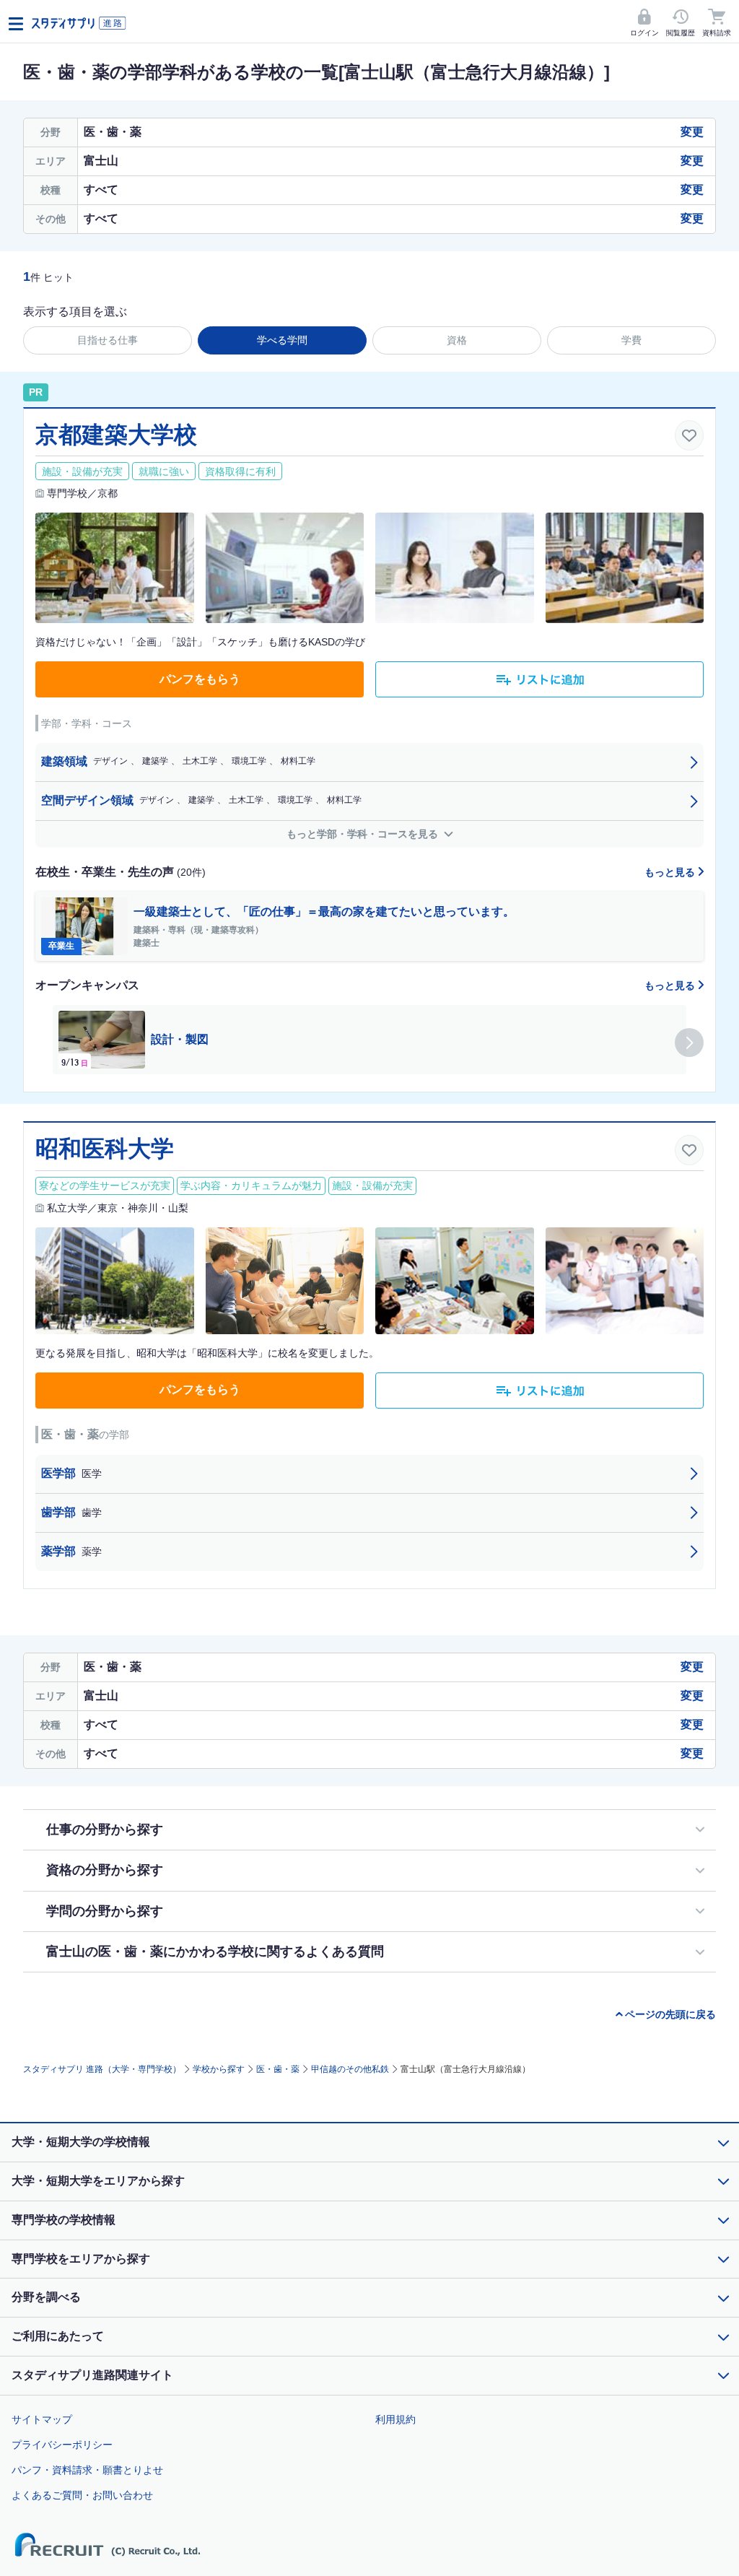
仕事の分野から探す (105, 1829)
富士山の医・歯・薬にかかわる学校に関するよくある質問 (215, 1951)
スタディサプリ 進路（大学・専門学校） (102, 2069)
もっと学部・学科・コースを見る (364, 834)
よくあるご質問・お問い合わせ (82, 2495)
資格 (457, 340)
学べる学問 (282, 340)
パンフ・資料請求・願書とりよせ (87, 2470)
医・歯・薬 (278, 2069)
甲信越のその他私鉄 (350, 2069)
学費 (631, 340)
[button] (689, 1043)
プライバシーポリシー (62, 2445)
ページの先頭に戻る (670, 2014)
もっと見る (671, 872)
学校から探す (219, 2069)
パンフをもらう (200, 679)
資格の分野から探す (105, 1870)
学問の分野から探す (105, 1911)
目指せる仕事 (108, 340)
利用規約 (395, 2419)
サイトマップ (42, 2419)
